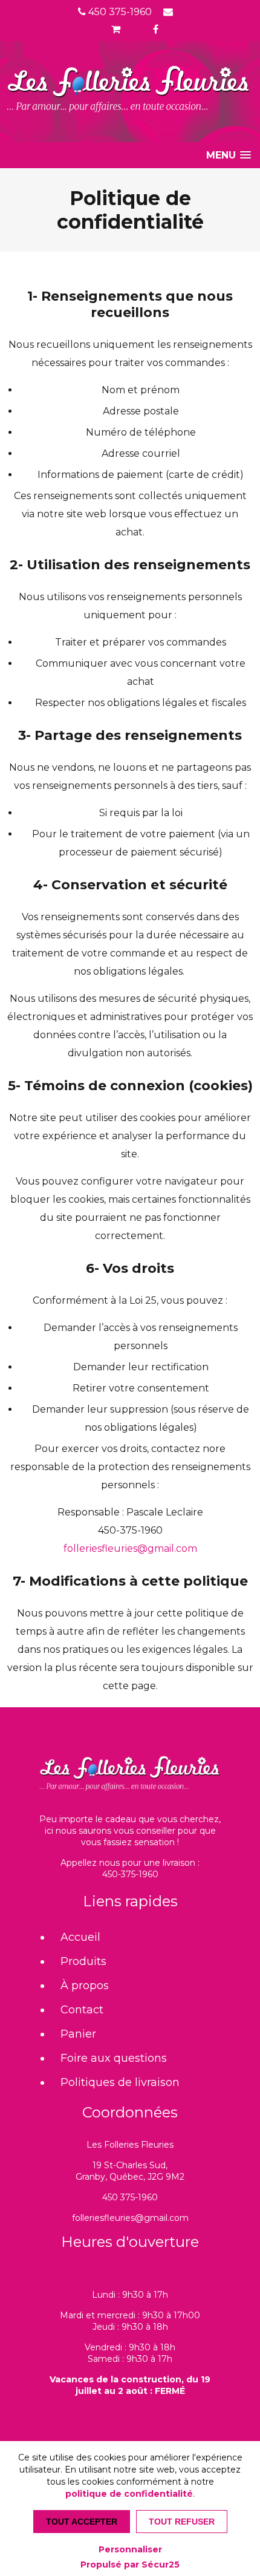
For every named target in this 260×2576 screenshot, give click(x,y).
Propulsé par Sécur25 (130, 2565)
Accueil (80, 1937)
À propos (85, 1986)
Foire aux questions (114, 2058)
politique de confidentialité (129, 2494)
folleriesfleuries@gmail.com (130, 1548)
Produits (83, 1961)
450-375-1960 (130, 1874)
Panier (78, 2034)
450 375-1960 (119, 12)
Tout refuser (182, 2522)
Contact (82, 2010)
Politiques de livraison (120, 2082)
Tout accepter (82, 2522)
